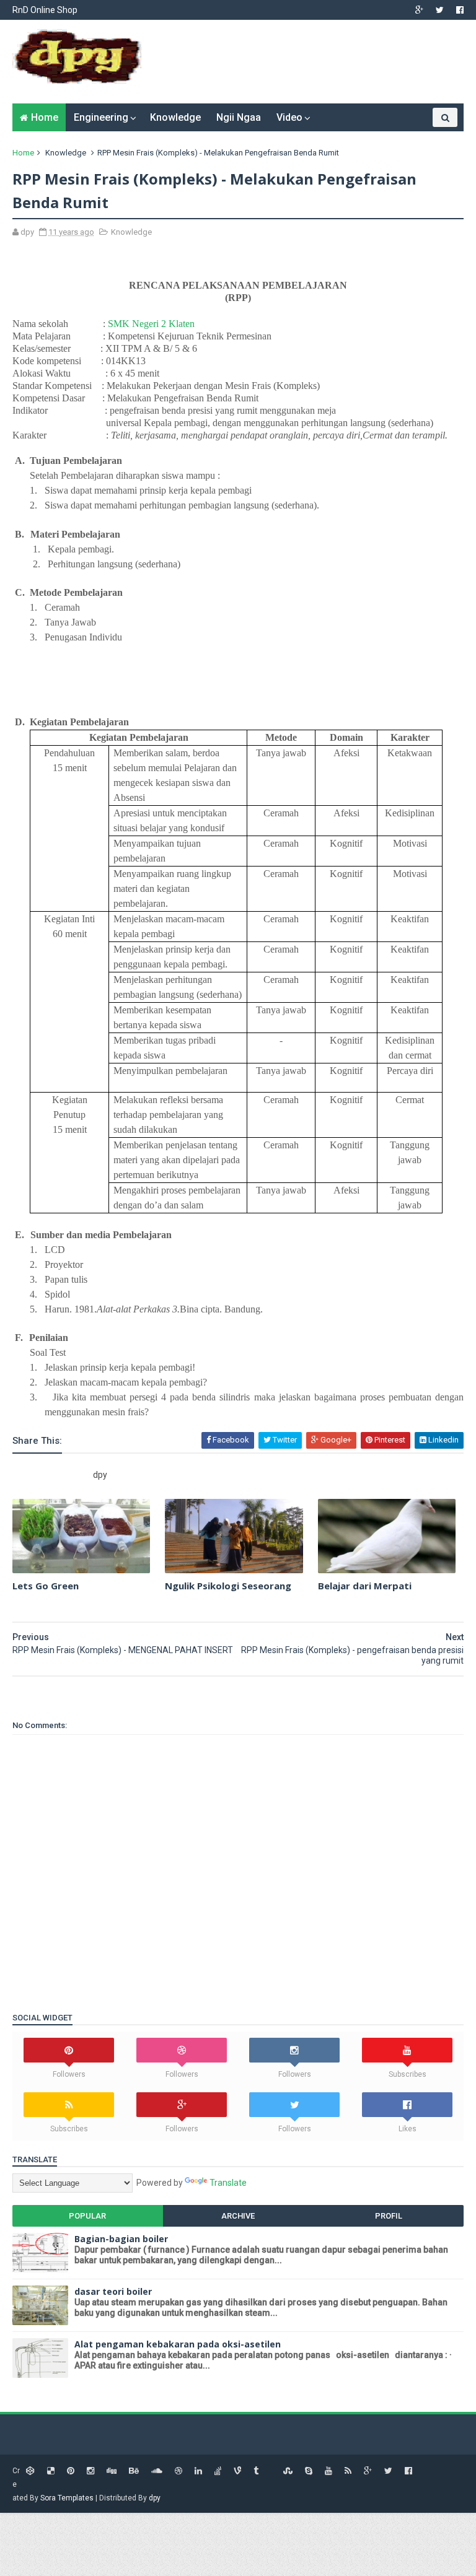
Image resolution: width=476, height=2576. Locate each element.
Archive (238, 2216)
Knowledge (175, 117)
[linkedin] (198, 2471)
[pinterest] (71, 2471)
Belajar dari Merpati (365, 1586)
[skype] (309, 2471)
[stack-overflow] (218, 2471)
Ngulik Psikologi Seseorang (228, 1586)
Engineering (101, 117)
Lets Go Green (46, 1586)
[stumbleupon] (288, 2471)
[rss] (348, 2471)
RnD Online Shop (45, 10)
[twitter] (440, 10)
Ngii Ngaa (239, 117)
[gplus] (419, 10)
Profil (389, 2216)
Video (289, 117)
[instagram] (90, 2471)
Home (45, 117)
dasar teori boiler (113, 2291)
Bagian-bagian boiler (121, 2239)
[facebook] (460, 10)
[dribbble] (178, 2471)
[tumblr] (256, 2471)
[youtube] (328, 2471)
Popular (87, 2216)
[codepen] (30, 2471)
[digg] (112, 2471)
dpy (155, 2498)
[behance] (134, 2471)
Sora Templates (67, 2498)
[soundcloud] (157, 2471)
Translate (228, 2183)
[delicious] (51, 2471)
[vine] (237, 2471)
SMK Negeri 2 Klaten (151, 324)
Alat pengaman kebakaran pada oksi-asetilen (178, 2344)
